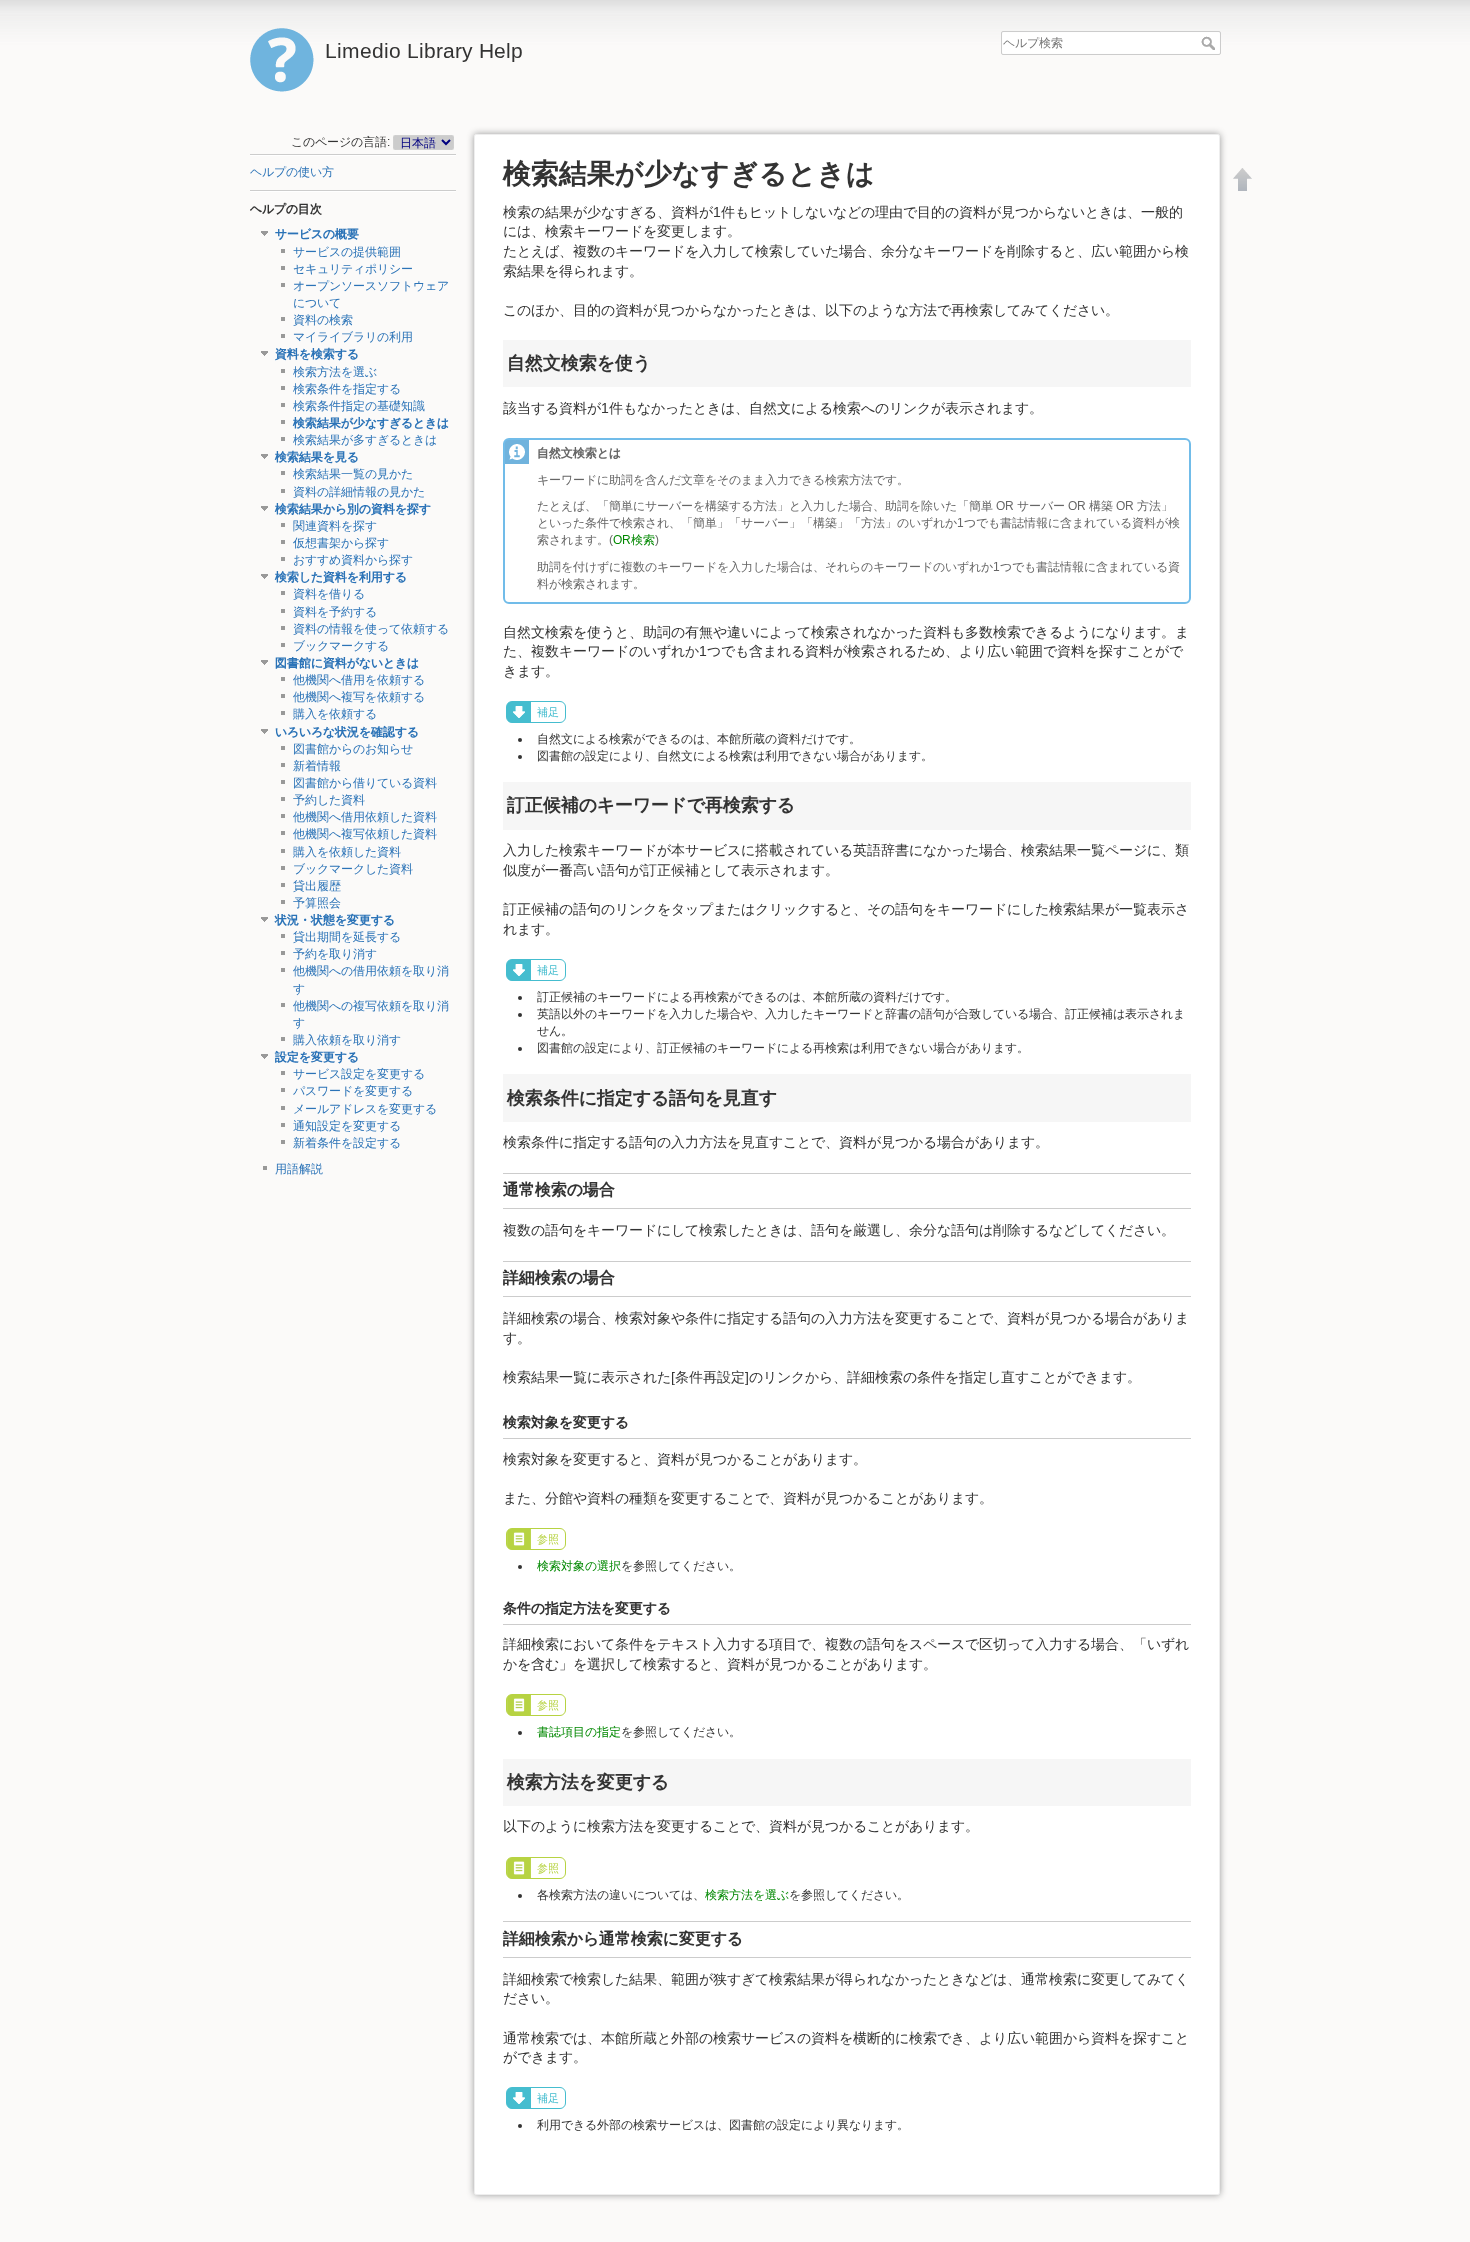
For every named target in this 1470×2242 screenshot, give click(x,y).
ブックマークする (341, 646)
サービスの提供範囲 (347, 252)
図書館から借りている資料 (365, 783)
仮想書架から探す (341, 543)
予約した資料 (329, 800)
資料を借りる (329, 594)
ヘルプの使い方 (292, 172)
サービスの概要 (317, 234)
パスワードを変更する (353, 1091)
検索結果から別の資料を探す (353, 509)
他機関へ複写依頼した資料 (365, 834)
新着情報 (317, 766)
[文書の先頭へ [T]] (1243, 179)
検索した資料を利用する (341, 577)
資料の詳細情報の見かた (359, 492)
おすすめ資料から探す (353, 560)
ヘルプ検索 (1210, 43)
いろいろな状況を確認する (347, 732)
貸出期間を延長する (347, 937)
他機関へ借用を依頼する (359, 680)
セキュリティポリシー (353, 269)
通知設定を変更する (347, 1126)
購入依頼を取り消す (347, 1040)
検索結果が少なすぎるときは (371, 423)
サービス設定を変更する (359, 1074)
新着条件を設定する (347, 1143)
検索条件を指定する (347, 389)
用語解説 (299, 1169)
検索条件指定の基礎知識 (359, 406)
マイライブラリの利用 (353, 337)
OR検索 (634, 540)
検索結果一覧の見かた (353, 474)
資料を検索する (317, 354)
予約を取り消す (335, 954)
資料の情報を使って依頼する (371, 629)
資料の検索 (323, 320)
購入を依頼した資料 (347, 852)
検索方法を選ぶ (335, 372)
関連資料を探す (335, 526)
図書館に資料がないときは (347, 663)
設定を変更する (317, 1057)
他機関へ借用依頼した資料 (365, 817)
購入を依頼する (335, 714)
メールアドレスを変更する (365, 1109)
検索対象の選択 (579, 1566)
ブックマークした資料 (353, 869)
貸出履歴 (317, 886)
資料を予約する (335, 612)
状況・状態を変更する (335, 920)
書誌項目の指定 (579, 1732)
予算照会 (317, 903)
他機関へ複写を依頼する (359, 697)
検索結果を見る (317, 457)
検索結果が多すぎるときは (365, 440)
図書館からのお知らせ (353, 749)
